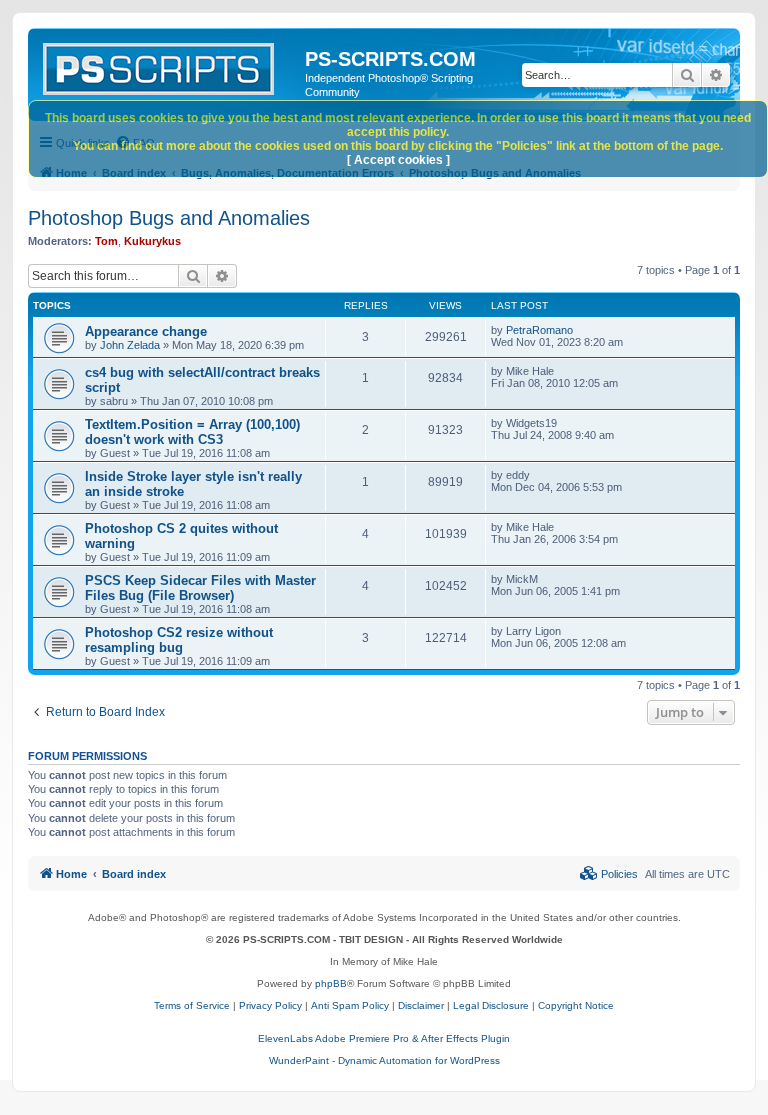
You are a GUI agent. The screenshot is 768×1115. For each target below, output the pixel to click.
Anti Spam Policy (350, 1005)
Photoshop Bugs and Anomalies (169, 218)
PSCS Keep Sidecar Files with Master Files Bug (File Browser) (200, 588)
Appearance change (146, 331)
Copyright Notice (576, 1005)
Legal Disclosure (491, 1005)
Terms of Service (192, 1005)
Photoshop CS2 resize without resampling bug (179, 640)
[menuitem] (609, 874)
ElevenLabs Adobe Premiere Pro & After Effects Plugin (384, 1038)
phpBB (331, 983)
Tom (106, 241)
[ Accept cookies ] (398, 160)
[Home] (169, 65)
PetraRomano (539, 330)
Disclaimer (421, 1005)
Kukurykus (152, 241)
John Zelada (130, 345)
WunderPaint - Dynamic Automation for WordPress (384, 1060)
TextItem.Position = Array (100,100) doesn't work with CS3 (192, 432)
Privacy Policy (270, 1005)
